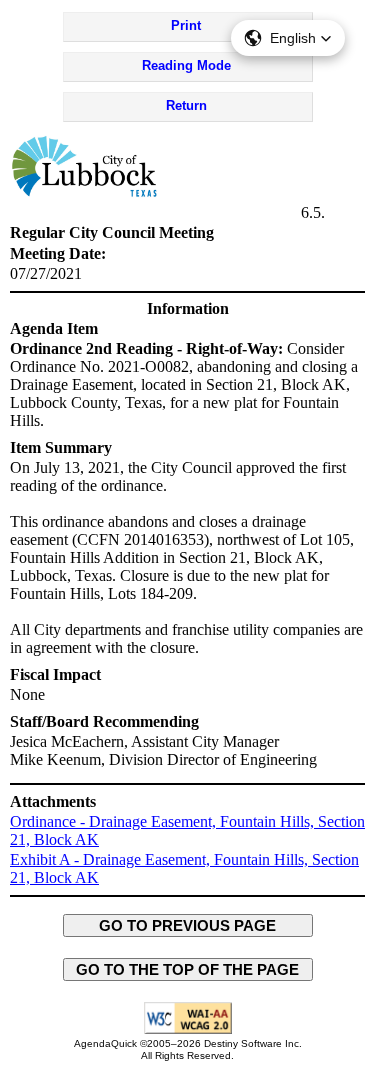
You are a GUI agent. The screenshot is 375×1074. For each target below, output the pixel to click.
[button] (288, 38)
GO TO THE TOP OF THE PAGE (187, 969)
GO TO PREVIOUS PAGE (187, 925)
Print (186, 25)
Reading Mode (186, 65)
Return (186, 105)
